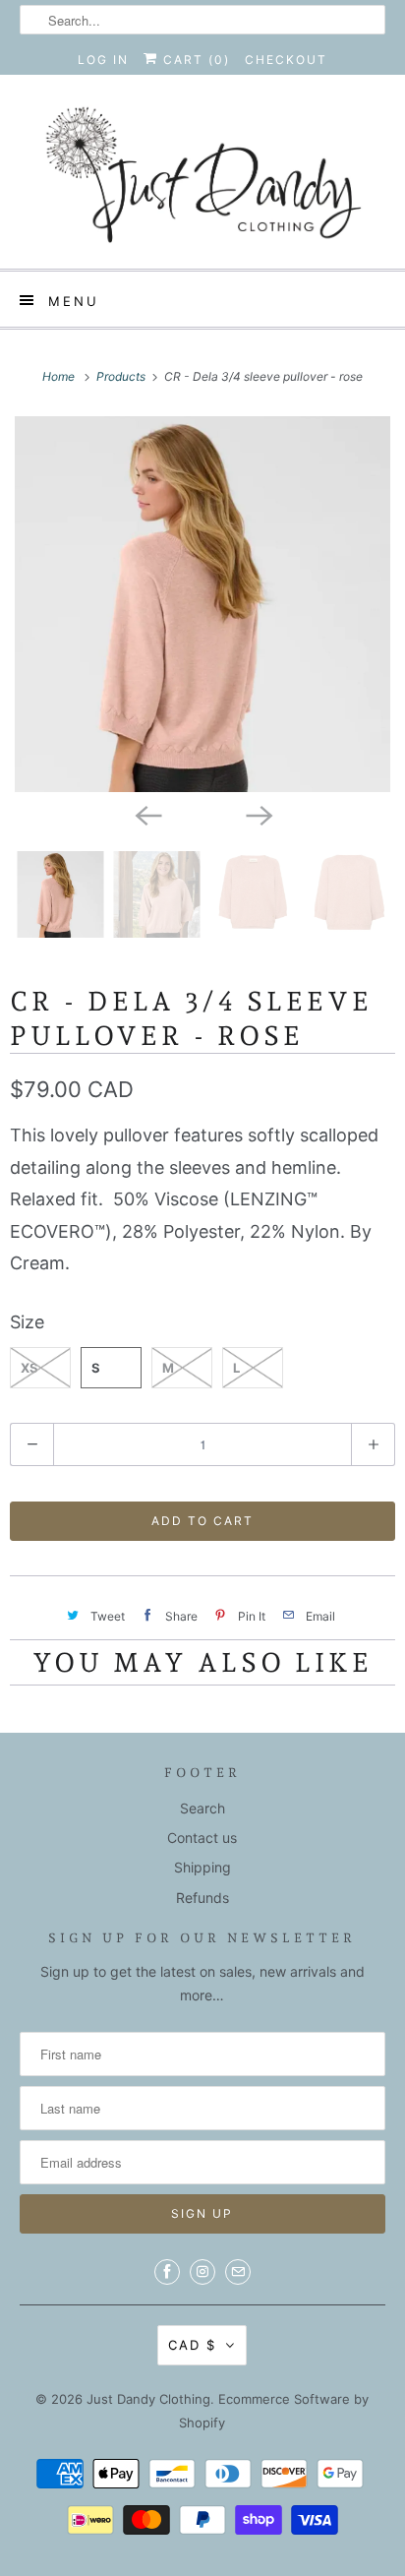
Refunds (202, 1898)
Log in (103, 60)
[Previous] (147, 814)
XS (29, 1368)
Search (202, 1808)
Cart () (194, 60)
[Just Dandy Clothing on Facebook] (167, 2272)
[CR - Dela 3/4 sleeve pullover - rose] (202, 604)
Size (27, 1322)
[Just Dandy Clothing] (202, 179)
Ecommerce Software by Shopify (274, 2411)
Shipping (202, 1867)
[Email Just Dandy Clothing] (238, 2272)
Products (122, 376)
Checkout (286, 60)
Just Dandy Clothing (148, 2399)
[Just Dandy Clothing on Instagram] (202, 2272)
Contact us (202, 1838)
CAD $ (192, 2345)
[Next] (258, 814)
